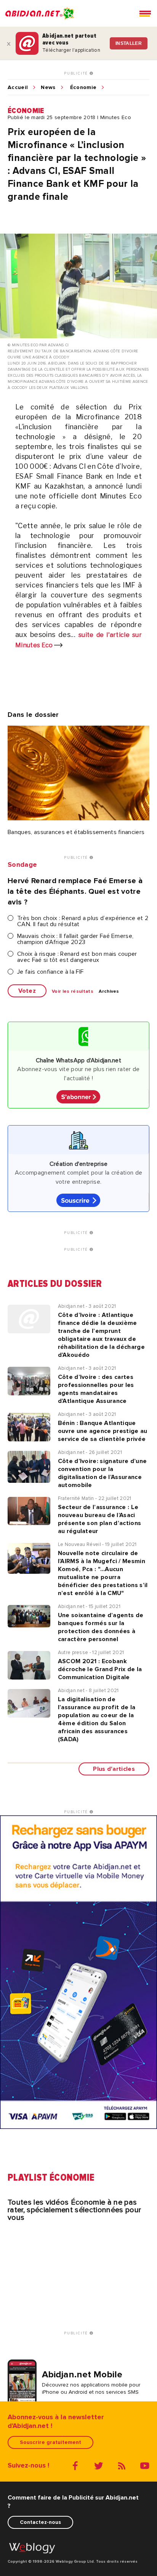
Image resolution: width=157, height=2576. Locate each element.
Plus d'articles (114, 1769)
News (48, 88)
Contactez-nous (40, 2522)
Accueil (18, 88)
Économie (83, 88)
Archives (109, 992)
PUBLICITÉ (77, 73)
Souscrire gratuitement (50, 2442)
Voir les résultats (73, 992)
